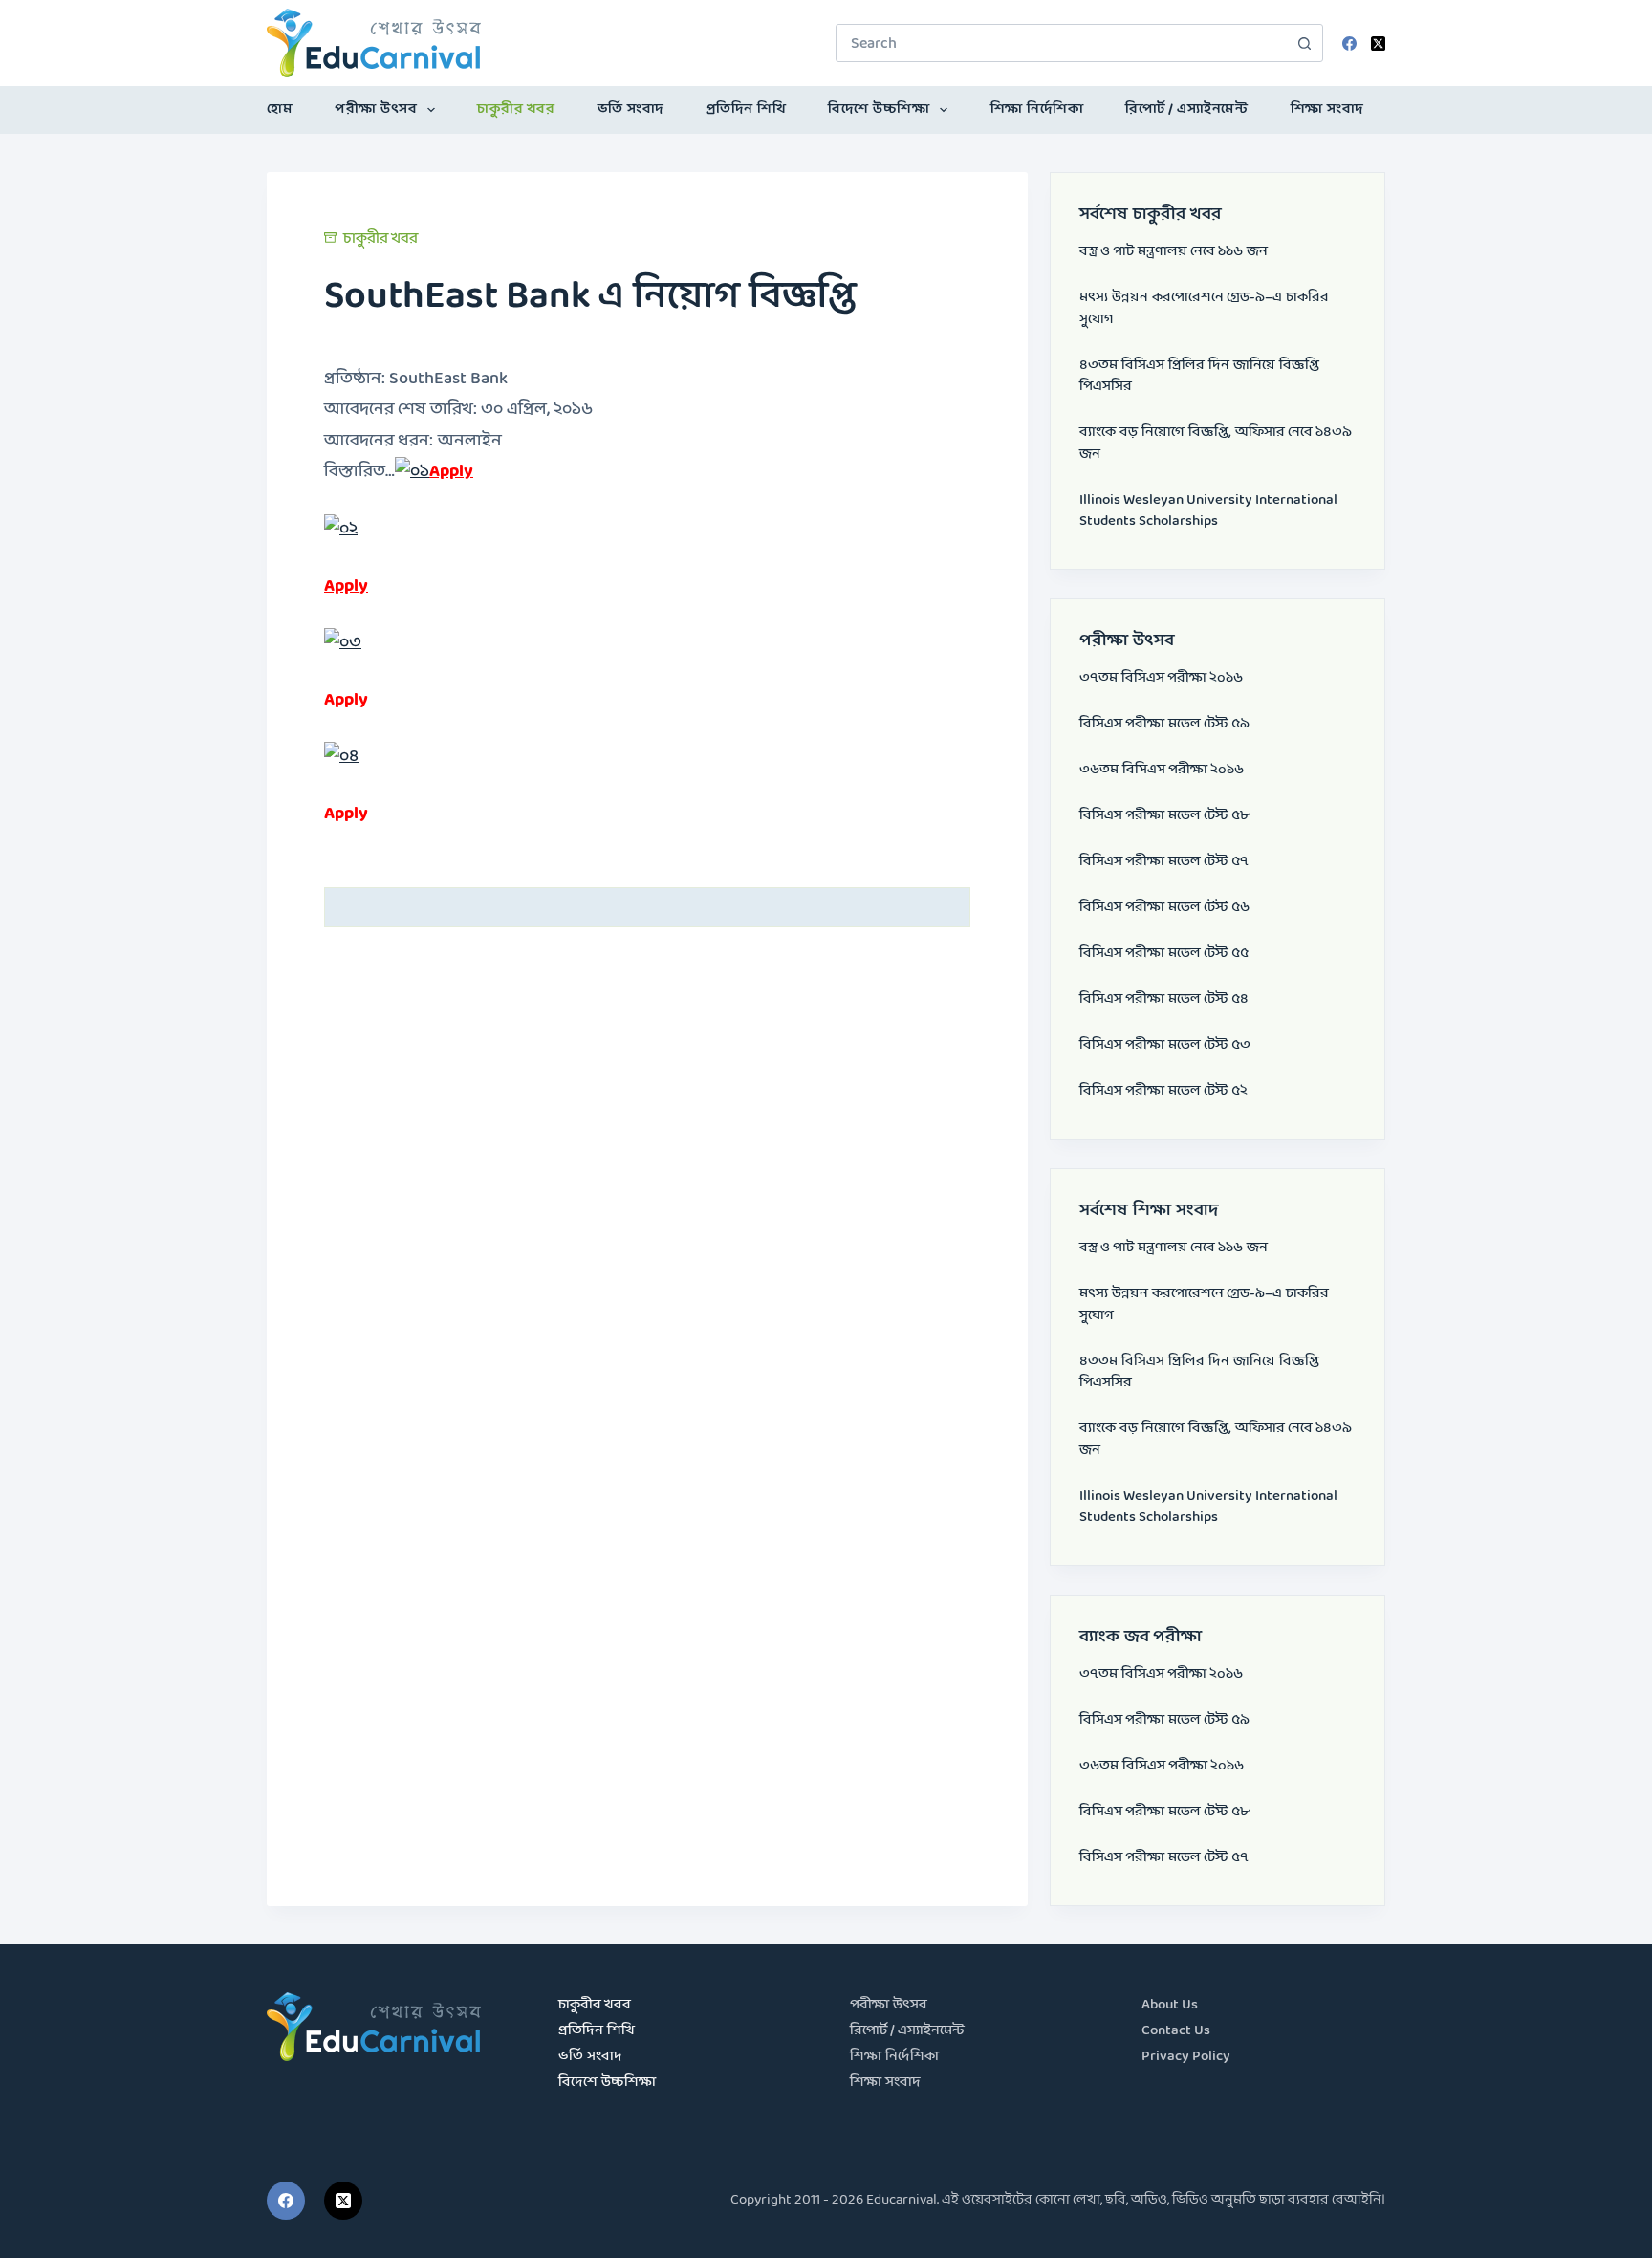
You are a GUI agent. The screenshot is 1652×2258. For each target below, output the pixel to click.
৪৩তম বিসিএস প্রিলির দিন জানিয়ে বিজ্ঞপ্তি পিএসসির (1199, 377)
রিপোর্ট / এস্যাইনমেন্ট (1186, 109)
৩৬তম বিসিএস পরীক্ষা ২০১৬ (1162, 770)
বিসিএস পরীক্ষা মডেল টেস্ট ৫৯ (1164, 724)
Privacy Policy (1186, 2057)
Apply (451, 472)
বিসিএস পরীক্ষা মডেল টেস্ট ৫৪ (1164, 999)
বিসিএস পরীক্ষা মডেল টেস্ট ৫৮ (1164, 816)
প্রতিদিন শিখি (747, 109)
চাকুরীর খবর (516, 109)
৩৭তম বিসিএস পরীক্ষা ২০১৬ (1161, 678)
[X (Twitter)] (1378, 43)
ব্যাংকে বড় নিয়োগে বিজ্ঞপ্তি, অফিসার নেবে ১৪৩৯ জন (1216, 444)
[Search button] (1304, 43)
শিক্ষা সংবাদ (1327, 109)
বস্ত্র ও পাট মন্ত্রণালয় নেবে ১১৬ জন (1174, 252)
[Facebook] (1349, 43)
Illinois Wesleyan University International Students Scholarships (1208, 511)
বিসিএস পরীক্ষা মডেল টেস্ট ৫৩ (1165, 1045)
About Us (1170, 2005)
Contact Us (1176, 2031)
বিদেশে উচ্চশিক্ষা (879, 109)
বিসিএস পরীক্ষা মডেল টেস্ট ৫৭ (1164, 862)
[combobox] (1061, 43)
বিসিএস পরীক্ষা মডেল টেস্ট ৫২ (1163, 1091)
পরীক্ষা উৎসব (376, 109)
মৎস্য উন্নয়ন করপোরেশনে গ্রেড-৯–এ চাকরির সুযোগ (1204, 309)
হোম (280, 109)
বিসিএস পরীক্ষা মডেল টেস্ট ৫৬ (1164, 908)
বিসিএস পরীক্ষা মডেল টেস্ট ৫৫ (1164, 954)
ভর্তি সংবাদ (631, 109)
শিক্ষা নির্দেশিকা (1037, 109)
